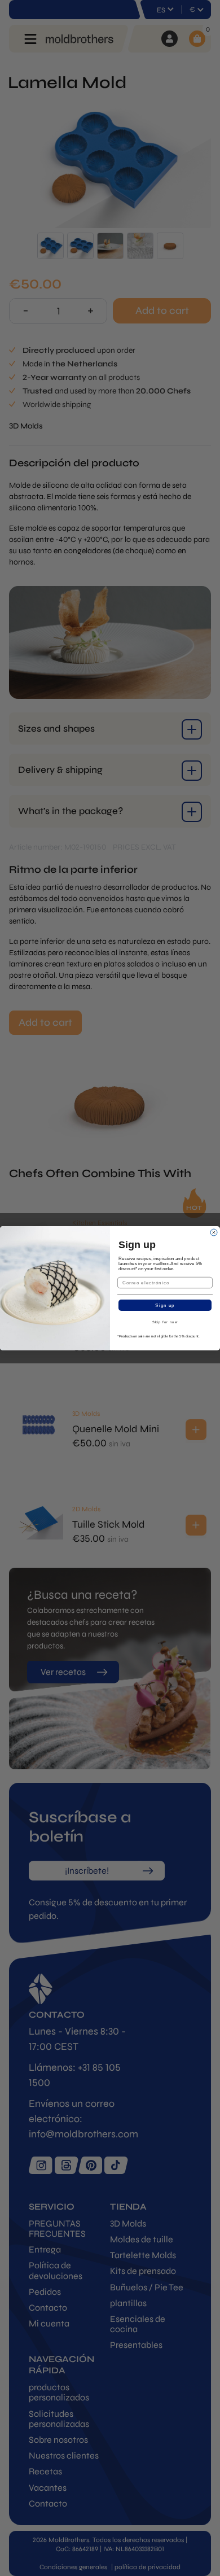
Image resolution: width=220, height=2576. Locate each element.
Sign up (165, 1305)
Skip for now (165, 1322)
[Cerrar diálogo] (214, 1232)
